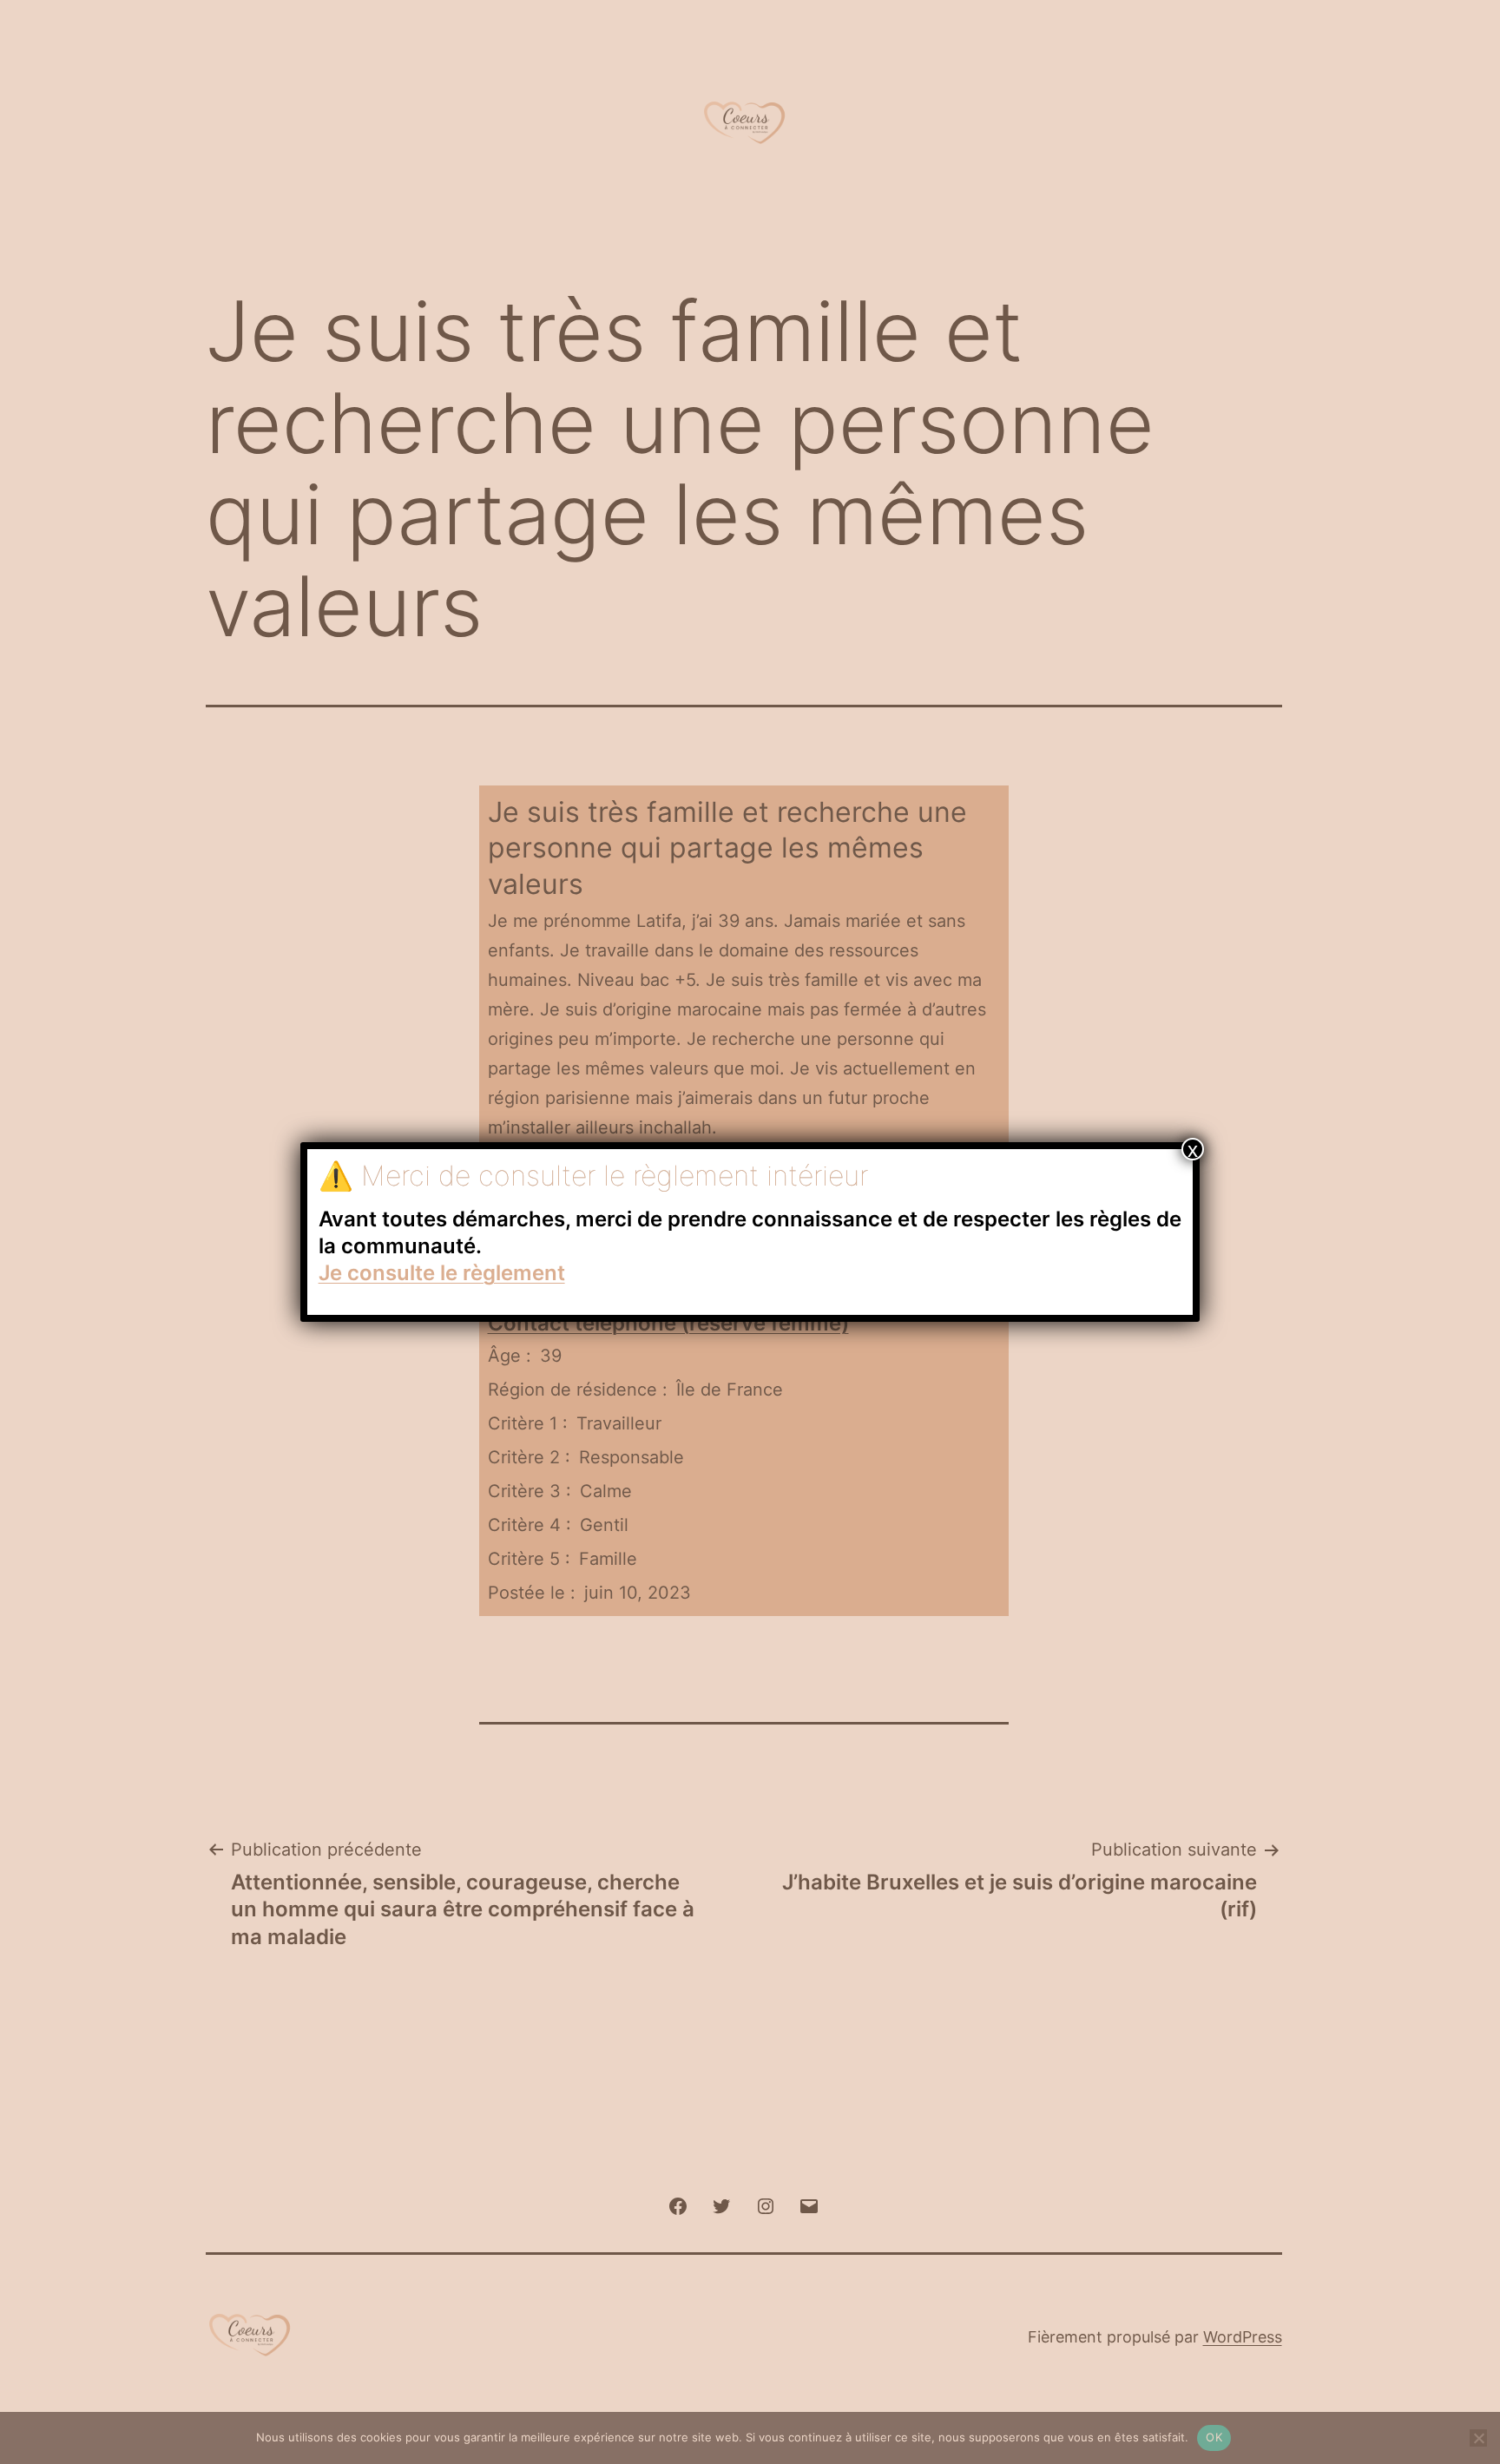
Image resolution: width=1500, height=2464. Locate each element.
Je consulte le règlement (442, 1273)
